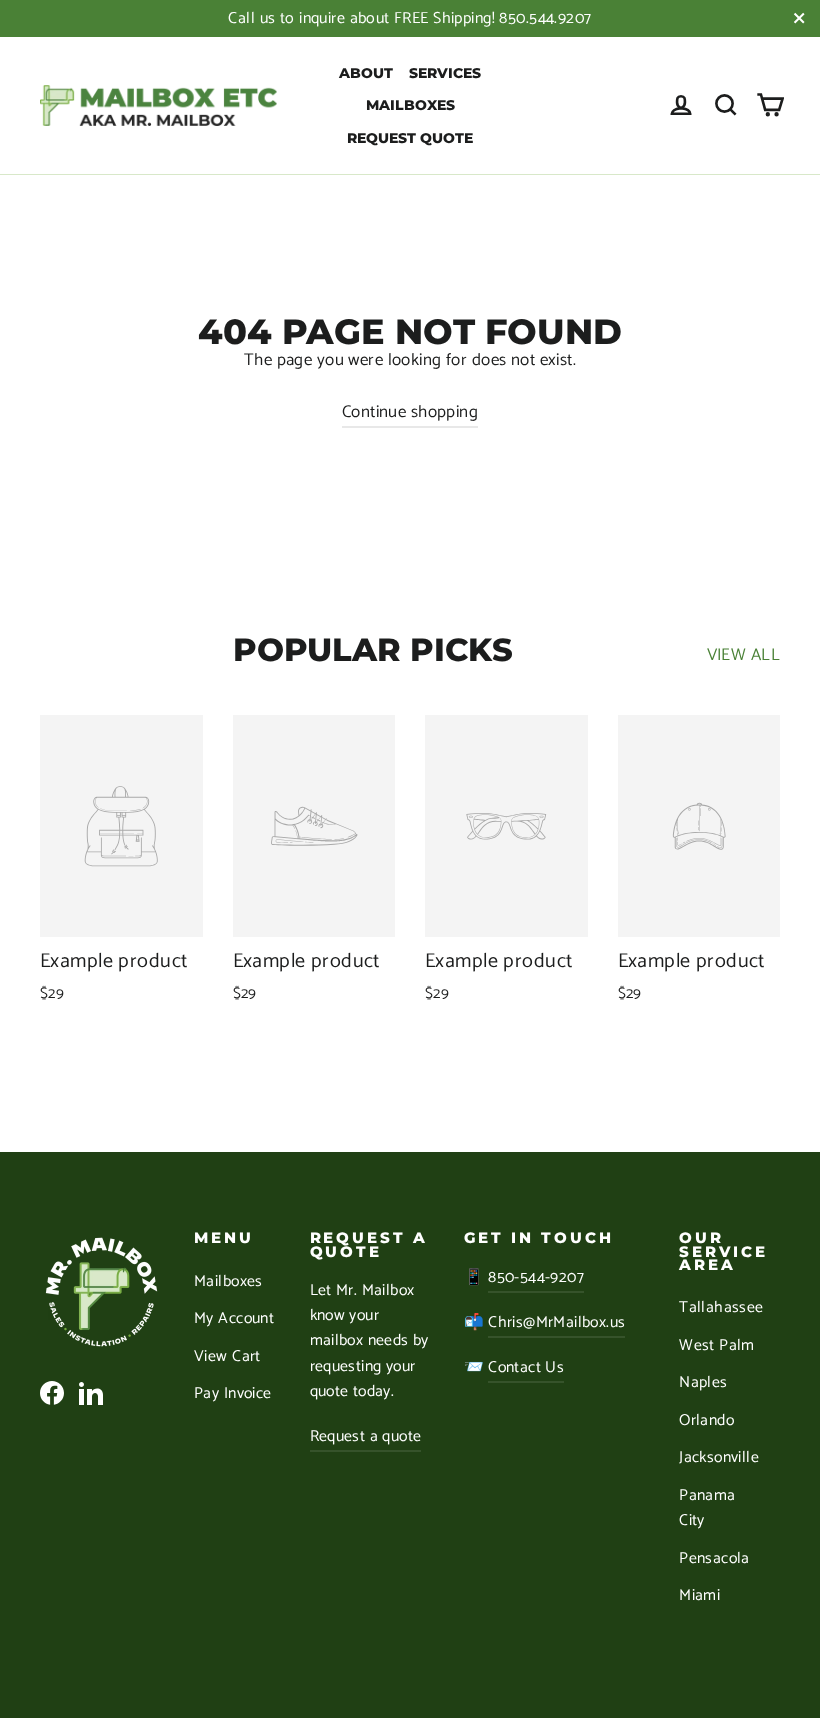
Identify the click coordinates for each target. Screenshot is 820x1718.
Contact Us (526, 1368)
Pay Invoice (233, 1394)
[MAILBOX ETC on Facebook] (52, 1392)
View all (743, 655)
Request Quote (410, 138)
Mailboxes (410, 105)
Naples (703, 1383)
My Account (234, 1319)
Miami (699, 1596)
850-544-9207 (536, 1278)
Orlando (706, 1421)
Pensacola (714, 1559)
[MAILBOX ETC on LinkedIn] (91, 1392)
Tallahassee (721, 1308)
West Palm (717, 1346)
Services (445, 73)
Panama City (707, 1508)
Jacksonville (719, 1458)
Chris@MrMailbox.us (556, 1323)
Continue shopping (410, 412)
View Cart (227, 1357)
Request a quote (366, 1437)
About (366, 73)
